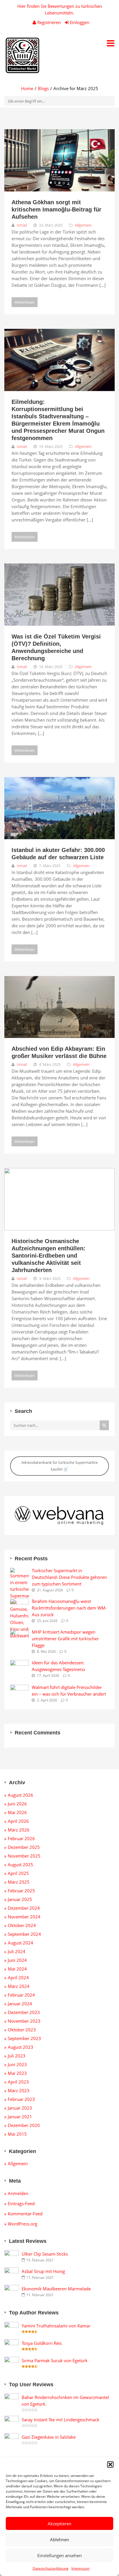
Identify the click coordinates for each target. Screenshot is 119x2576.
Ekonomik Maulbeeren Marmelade (56, 2289)
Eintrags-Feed (21, 2203)
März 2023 (19, 2090)
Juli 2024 (17, 1951)
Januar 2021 (20, 2117)
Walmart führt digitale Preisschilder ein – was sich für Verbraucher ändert (69, 1691)
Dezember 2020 (24, 2125)
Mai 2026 (17, 1812)
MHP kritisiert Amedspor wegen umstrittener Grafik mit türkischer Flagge (65, 1639)
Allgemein (83, 225)
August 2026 (21, 1795)
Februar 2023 (21, 2099)
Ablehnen (59, 2539)
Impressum (80, 2568)
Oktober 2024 (22, 1925)
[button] (110, 2464)
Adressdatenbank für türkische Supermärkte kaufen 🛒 (59, 1466)
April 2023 (18, 2082)
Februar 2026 (21, 1838)
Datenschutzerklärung (51, 2568)
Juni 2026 (17, 1804)
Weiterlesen (25, 302)
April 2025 (18, 1873)
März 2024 (19, 1986)
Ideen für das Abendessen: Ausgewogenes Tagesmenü (58, 1666)
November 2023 (24, 2021)
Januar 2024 (20, 2004)
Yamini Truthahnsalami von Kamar (56, 2326)
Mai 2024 (17, 1969)
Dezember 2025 (24, 1847)
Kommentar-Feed (25, 2214)
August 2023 (21, 2047)
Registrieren (49, 22)
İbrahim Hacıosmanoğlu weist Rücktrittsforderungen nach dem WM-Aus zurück (69, 1608)
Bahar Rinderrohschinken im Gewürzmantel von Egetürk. (65, 2401)
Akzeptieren (59, 2524)
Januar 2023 (20, 2108)
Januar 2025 (20, 1899)
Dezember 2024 (24, 1908)
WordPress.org (23, 2224)
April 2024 (18, 1977)
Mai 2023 (17, 2073)
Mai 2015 (17, 2134)
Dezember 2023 (24, 2012)
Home (27, 88)
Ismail (22, 225)
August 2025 (21, 1865)
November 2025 (24, 1856)
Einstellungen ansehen (59, 2555)
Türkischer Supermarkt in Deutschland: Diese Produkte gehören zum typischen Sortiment (69, 1577)
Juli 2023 (17, 2056)
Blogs (43, 88)
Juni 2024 (17, 1960)
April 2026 (18, 1821)
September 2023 (24, 2038)
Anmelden (18, 2193)
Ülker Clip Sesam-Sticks (45, 2254)
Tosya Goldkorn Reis (42, 2343)
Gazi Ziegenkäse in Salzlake (49, 2437)
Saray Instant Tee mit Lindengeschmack (61, 2420)
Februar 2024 (21, 1995)
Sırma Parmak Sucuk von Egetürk (55, 2360)
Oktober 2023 (22, 2030)
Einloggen (79, 22)
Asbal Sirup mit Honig (43, 2271)
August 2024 (21, 1943)
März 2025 (19, 1882)
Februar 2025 (21, 1891)
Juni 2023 (17, 2064)
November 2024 (24, 1917)
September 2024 (24, 1934)
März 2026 (19, 1830)
